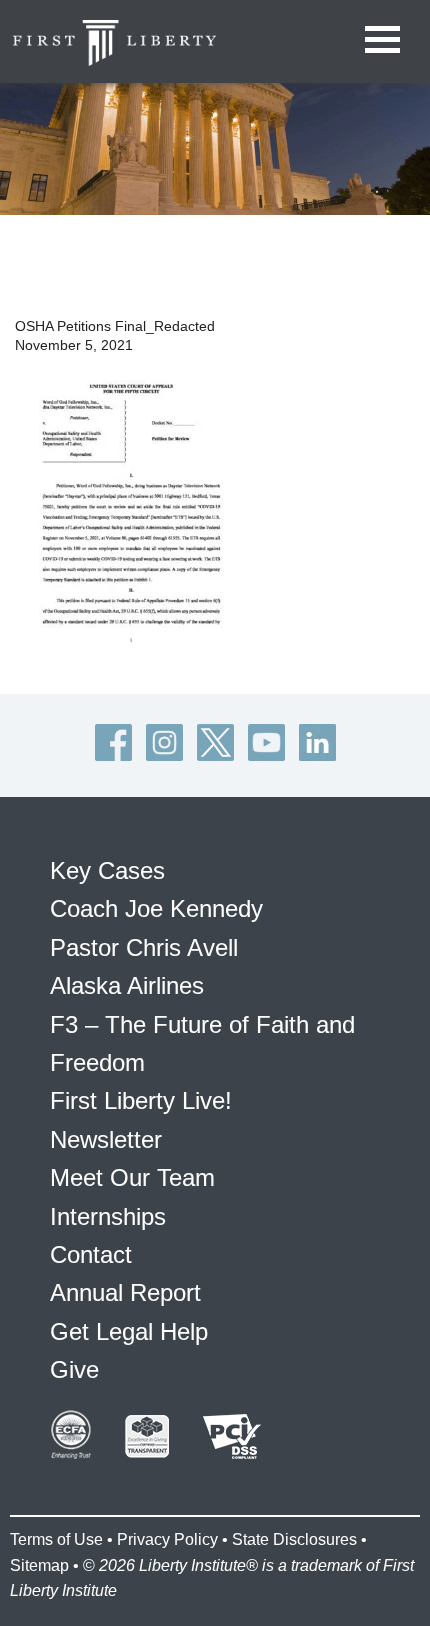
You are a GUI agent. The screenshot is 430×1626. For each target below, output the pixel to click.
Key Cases (107, 870)
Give (74, 1369)
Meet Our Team (132, 1177)
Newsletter (106, 1139)
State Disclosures (294, 1539)
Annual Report (125, 1292)
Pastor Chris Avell (144, 947)
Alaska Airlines (127, 985)
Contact (91, 1254)
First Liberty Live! (141, 1100)
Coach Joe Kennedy (156, 908)
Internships (108, 1216)
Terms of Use (56, 1539)
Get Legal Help (129, 1331)
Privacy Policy (167, 1539)
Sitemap (39, 1565)
